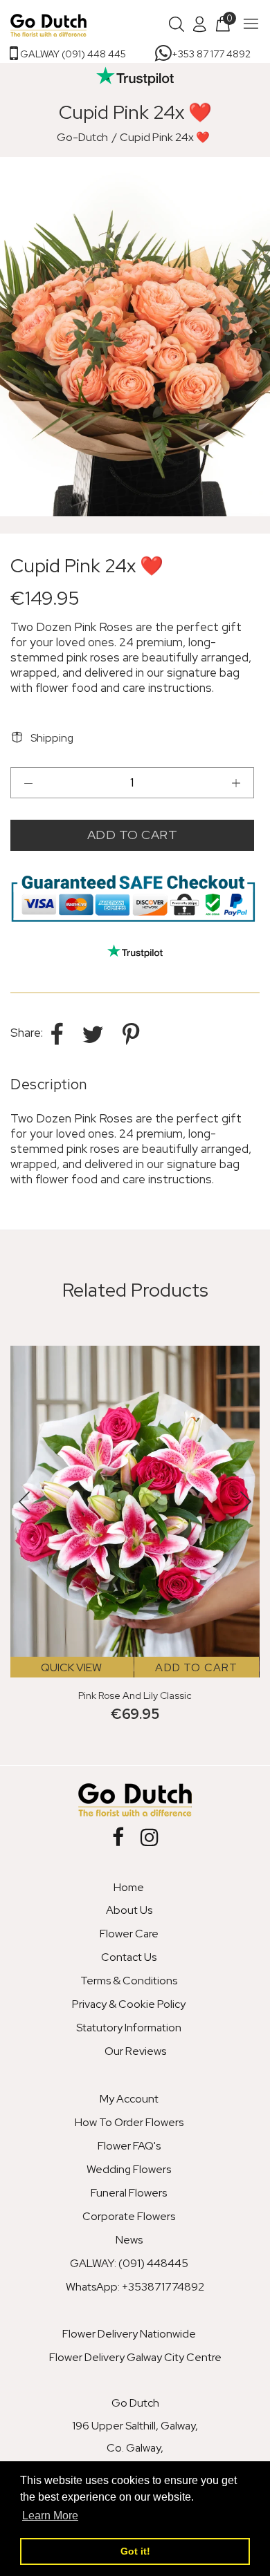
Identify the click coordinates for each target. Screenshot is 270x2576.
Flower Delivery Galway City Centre (135, 2357)
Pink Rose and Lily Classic (135, 1695)
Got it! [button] (135, 2551)
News (129, 2240)
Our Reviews (135, 2051)
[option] (135, 337)
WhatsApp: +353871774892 (135, 2287)
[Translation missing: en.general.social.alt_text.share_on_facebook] (59, 1034)
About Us (129, 1910)
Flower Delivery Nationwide (129, 2334)
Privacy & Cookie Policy (129, 2004)
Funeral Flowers (129, 2193)
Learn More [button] (50, 2516)
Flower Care (129, 1934)
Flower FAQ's (129, 2146)
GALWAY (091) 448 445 (72, 54)
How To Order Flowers (129, 2122)
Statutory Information (129, 2028)
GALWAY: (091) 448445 (129, 2263)
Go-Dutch (82, 137)
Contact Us (129, 1957)
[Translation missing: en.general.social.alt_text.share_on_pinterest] (131, 1034)
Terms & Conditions (129, 1981)
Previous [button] (13, 337)
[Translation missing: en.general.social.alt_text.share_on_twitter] (95, 1034)
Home (129, 1887)
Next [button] (257, 337)
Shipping (52, 738)
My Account (129, 2099)
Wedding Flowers (129, 2169)
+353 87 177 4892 (211, 54)
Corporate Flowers (129, 2216)
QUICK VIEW (71, 1667)
